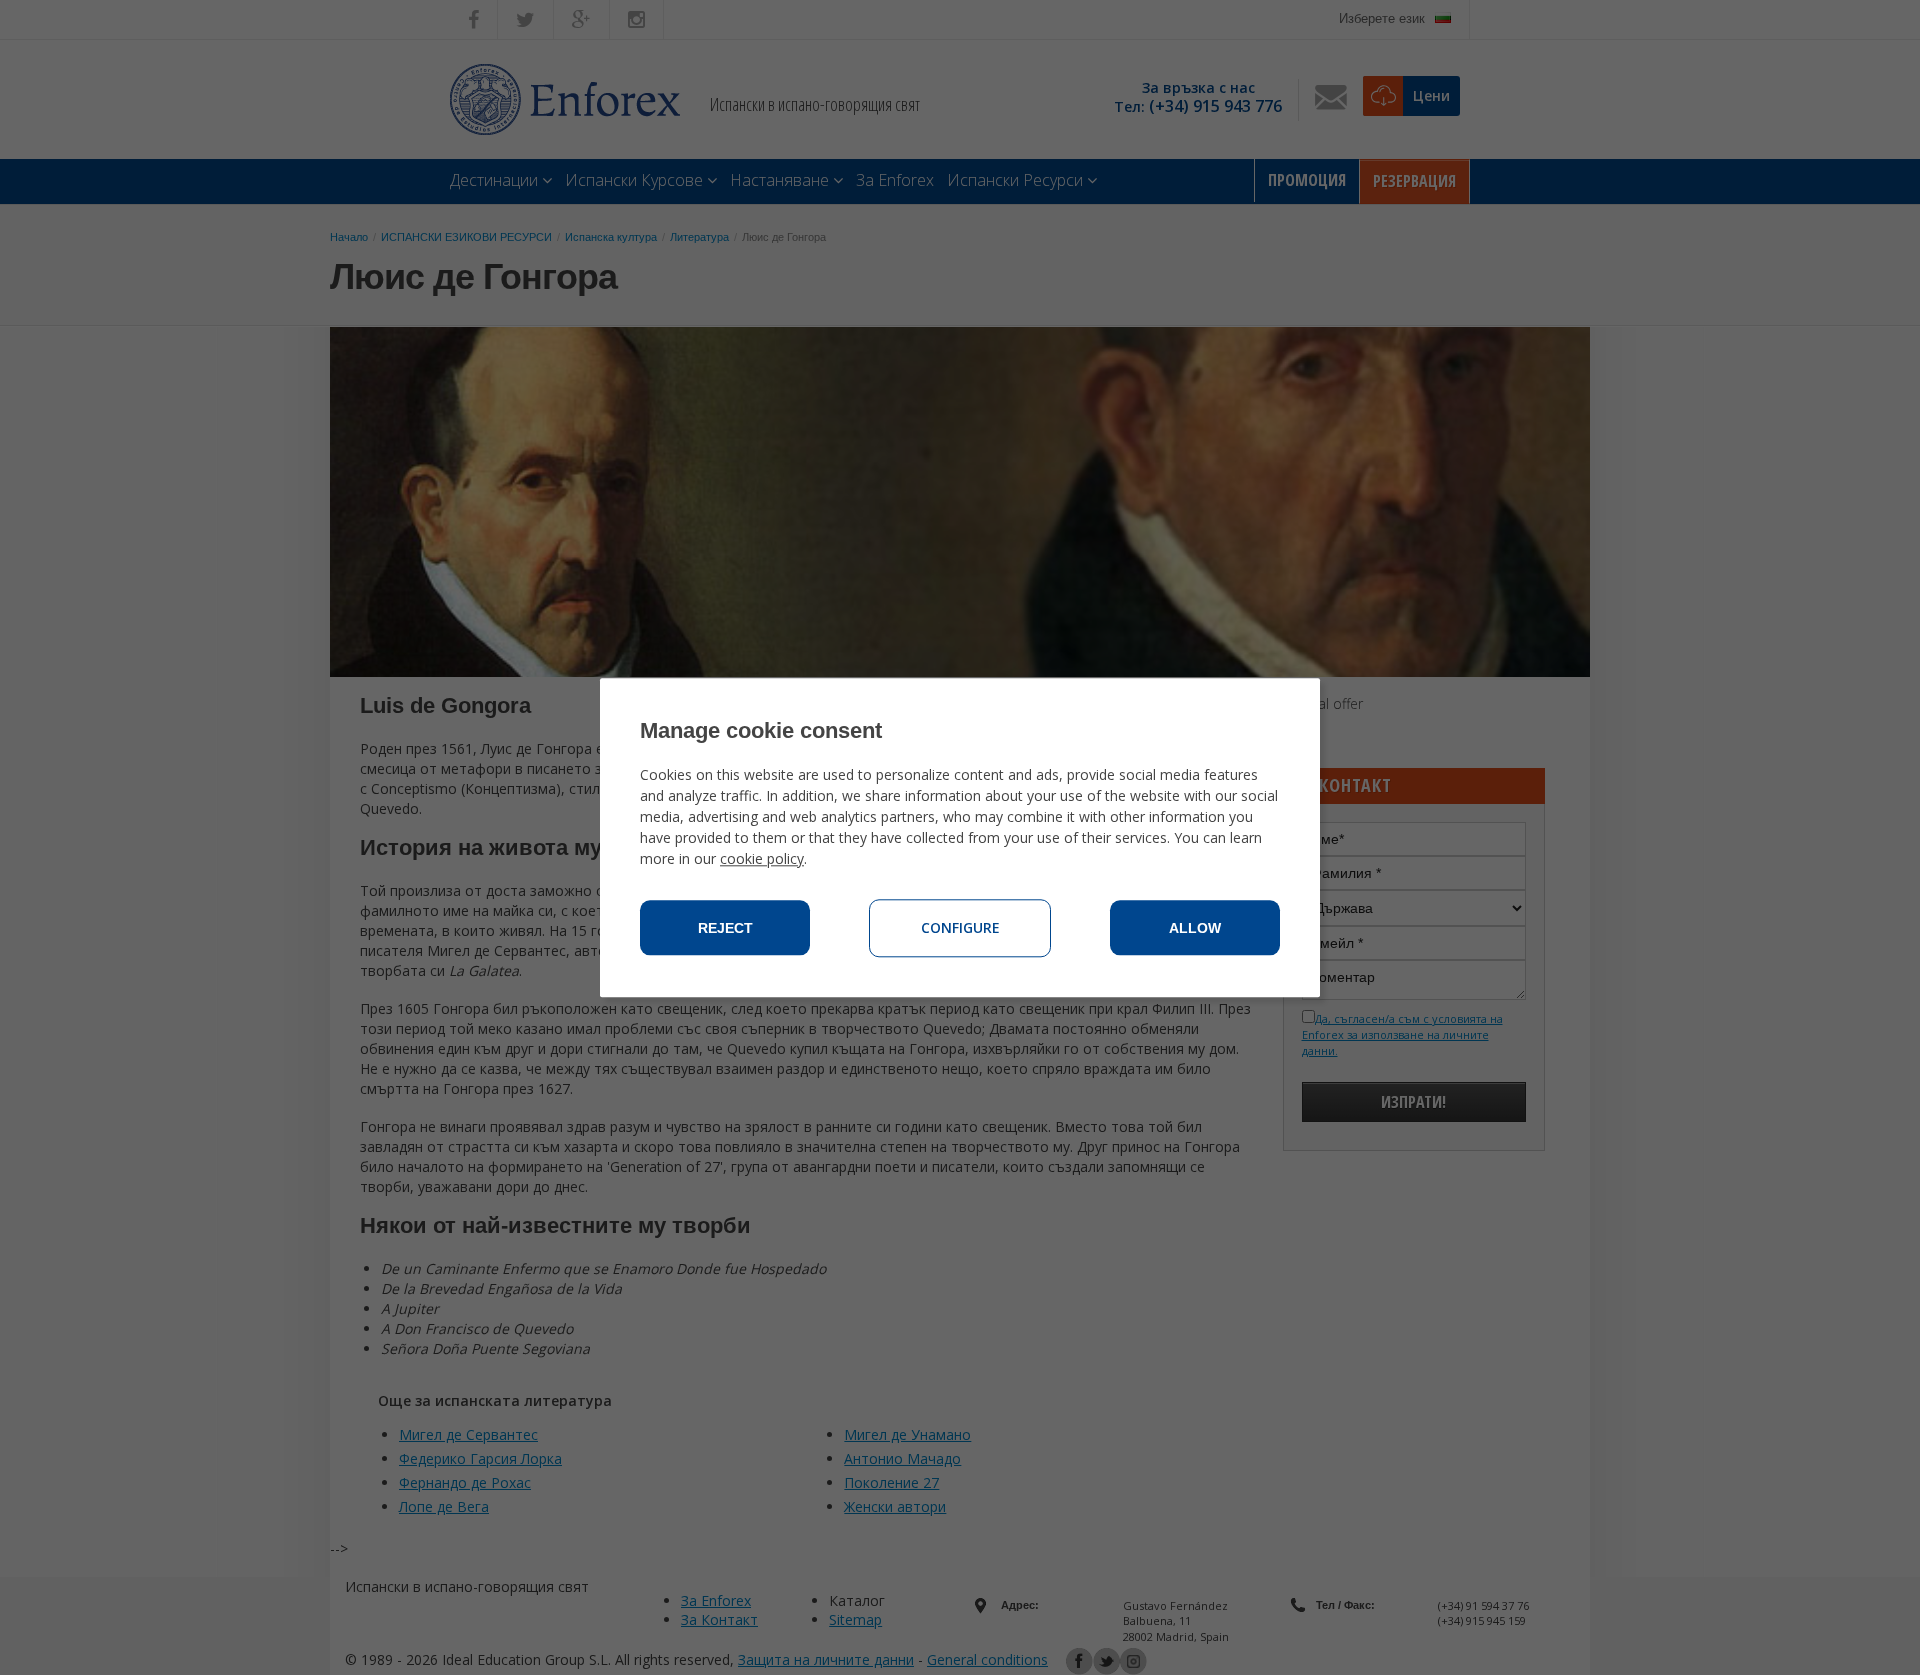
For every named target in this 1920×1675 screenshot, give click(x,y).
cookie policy (762, 858)
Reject (725, 928)
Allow (1195, 928)
